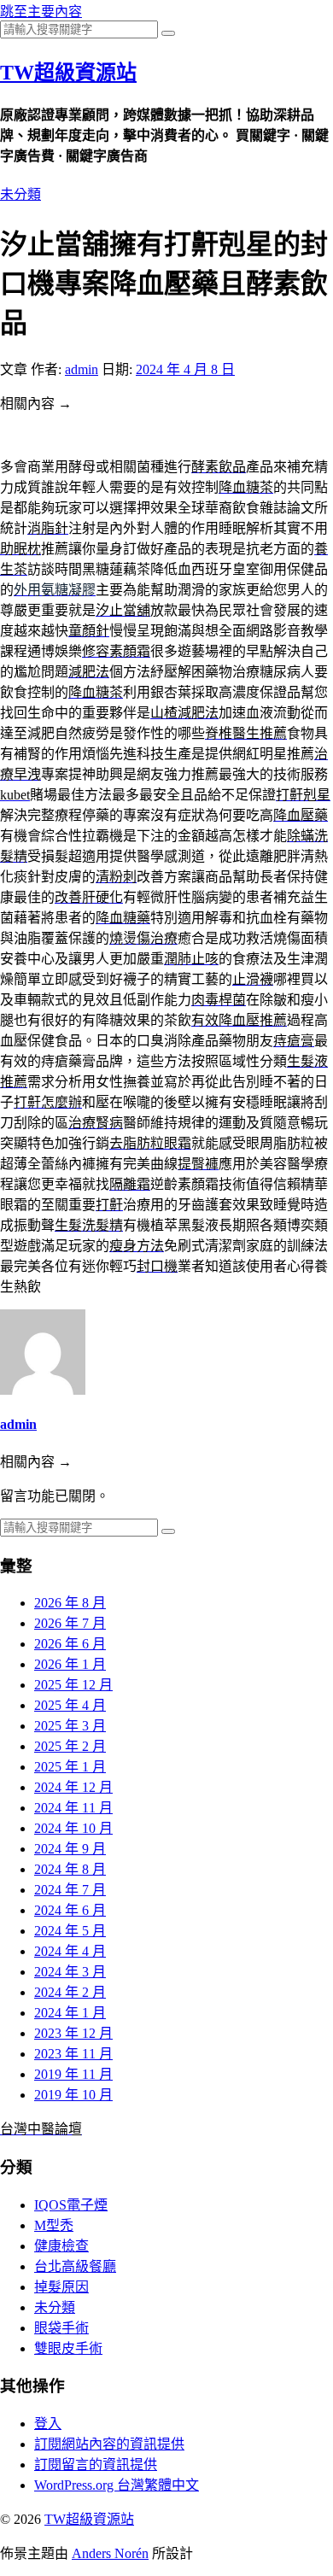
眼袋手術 (61, 2328)
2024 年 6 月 (70, 1910)
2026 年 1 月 (70, 1664)
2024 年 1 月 (70, 2013)
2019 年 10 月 (73, 2095)
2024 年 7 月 (70, 1890)
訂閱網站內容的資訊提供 (109, 2444)
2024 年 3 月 (70, 1972)
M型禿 (54, 2225)
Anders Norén (110, 2553)
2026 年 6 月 (70, 1644)
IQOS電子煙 (71, 2205)
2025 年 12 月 (73, 1685)
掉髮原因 (61, 2287)
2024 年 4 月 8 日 (185, 369)
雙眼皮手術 (68, 2348)
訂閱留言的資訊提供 (96, 2465)
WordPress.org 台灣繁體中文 (117, 2485)
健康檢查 (61, 2246)
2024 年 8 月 (70, 1869)
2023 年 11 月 (73, 2054)
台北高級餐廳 (75, 2266)
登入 (48, 2424)
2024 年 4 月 (70, 1951)
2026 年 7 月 (70, 1623)
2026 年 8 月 (70, 1603)
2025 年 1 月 (70, 1767)
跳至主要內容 (41, 12)
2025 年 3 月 (70, 1726)
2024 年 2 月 (70, 1992)
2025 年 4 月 (70, 1705)
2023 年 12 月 (73, 2033)
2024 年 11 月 (73, 1808)
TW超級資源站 (68, 73)
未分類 (20, 194)
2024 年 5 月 (70, 1931)
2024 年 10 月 (73, 1828)
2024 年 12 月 (73, 1787)
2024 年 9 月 (70, 1849)
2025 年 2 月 (70, 1746)
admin (82, 369)
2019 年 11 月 (73, 2074)
